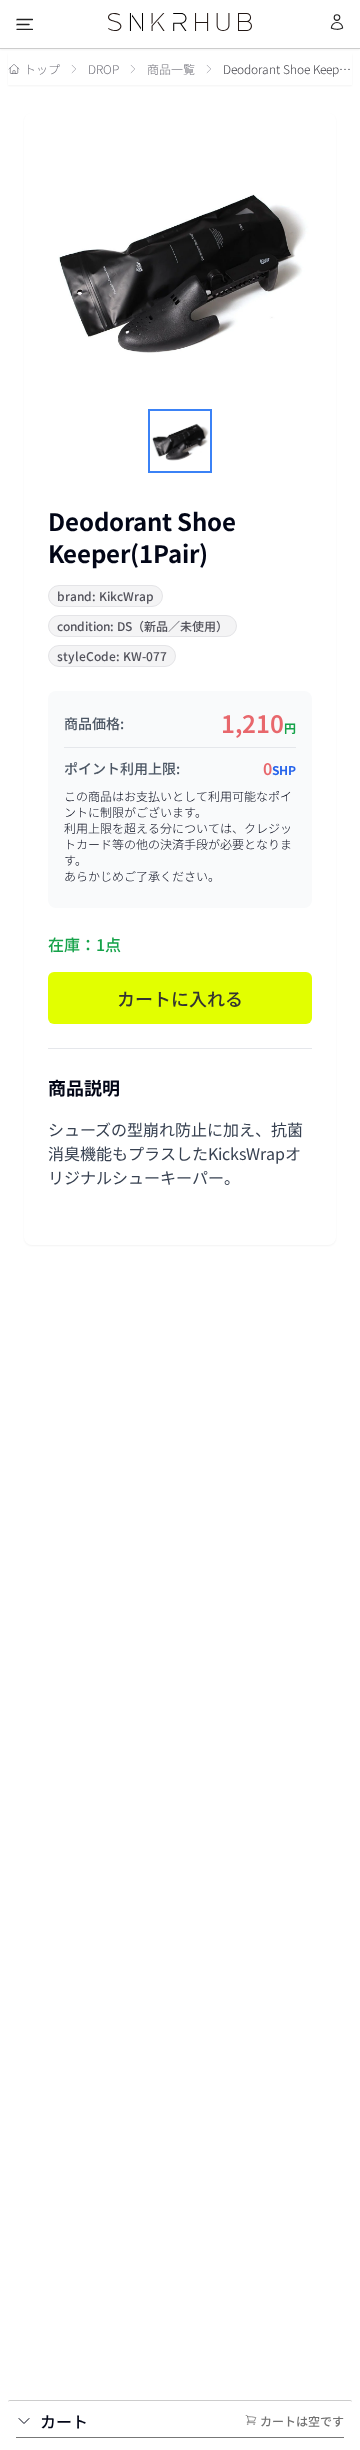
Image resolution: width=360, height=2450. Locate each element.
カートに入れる (180, 998)
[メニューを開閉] (24, 24)
